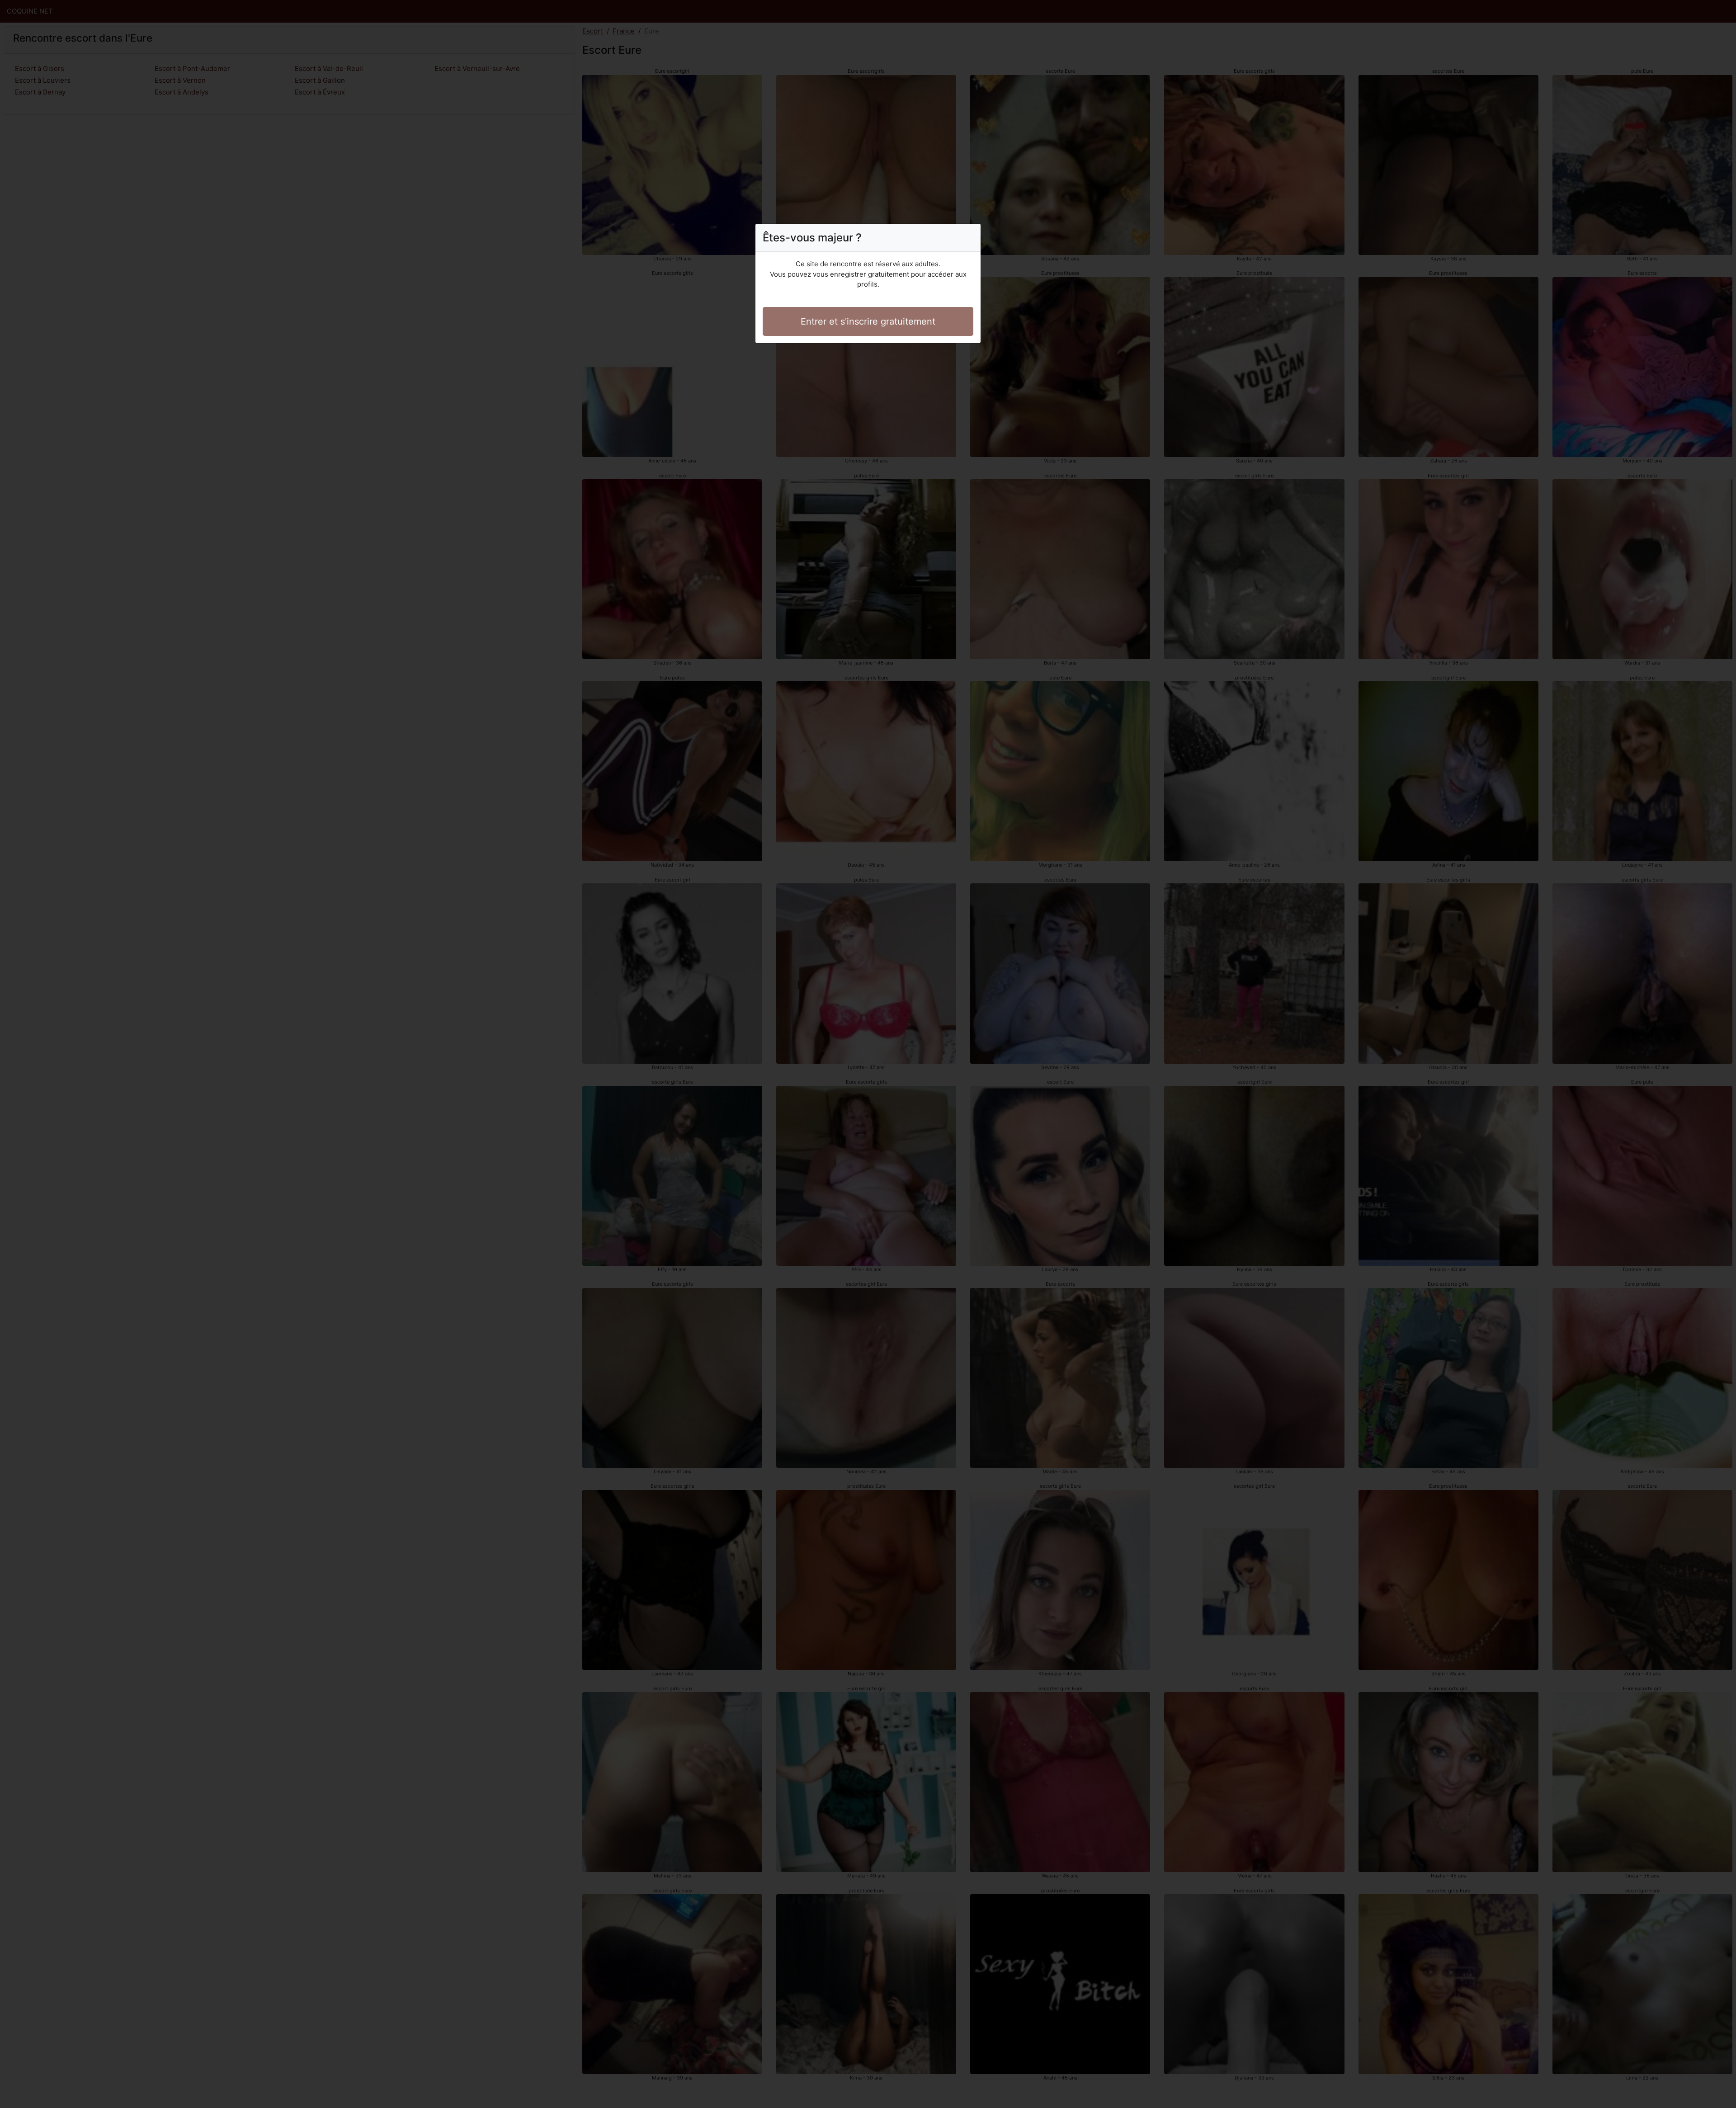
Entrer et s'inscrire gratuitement (868, 321)
